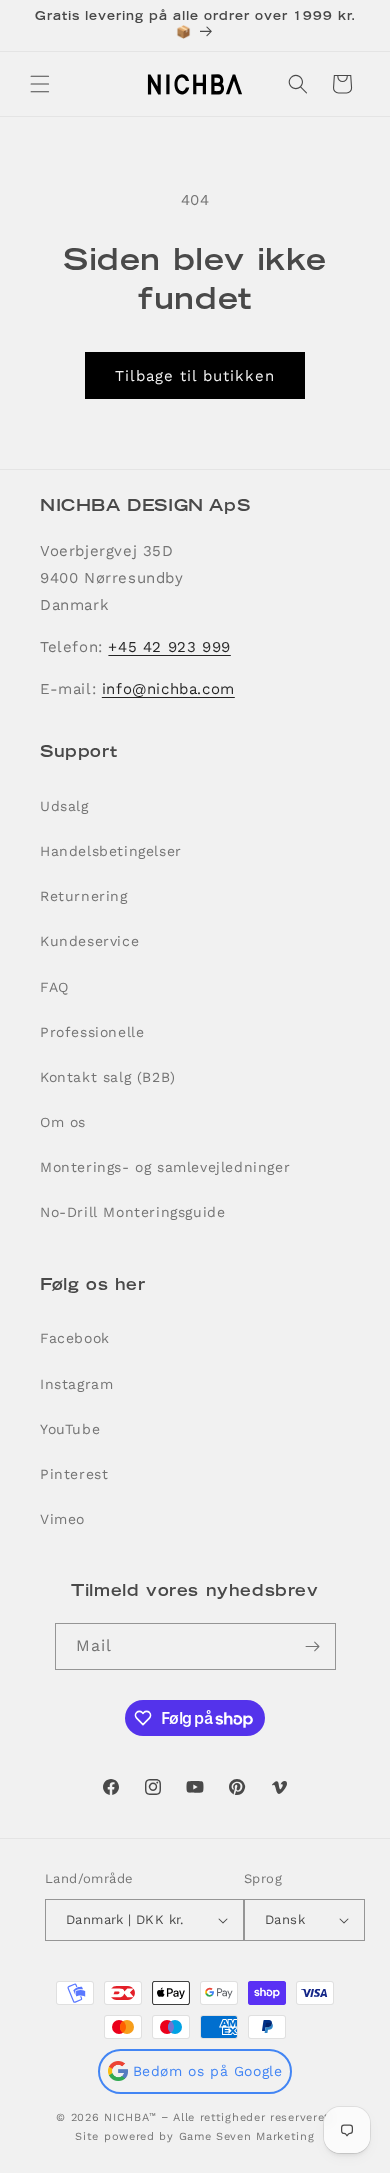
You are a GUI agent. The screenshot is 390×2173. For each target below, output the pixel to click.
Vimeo (62, 1519)
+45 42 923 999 (169, 647)
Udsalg (64, 806)
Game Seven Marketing (247, 2136)
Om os (63, 1122)
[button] (40, 84)
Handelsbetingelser (111, 851)
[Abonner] (313, 1646)
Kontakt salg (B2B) (108, 1077)
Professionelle (92, 1032)
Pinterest (74, 1474)
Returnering (84, 896)
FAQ (54, 987)
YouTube (70, 1429)
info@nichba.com (168, 689)
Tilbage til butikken (195, 376)
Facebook (75, 1338)
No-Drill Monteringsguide (132, 1212)
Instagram (76, 1384)
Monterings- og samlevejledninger (165, 1167)
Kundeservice (89, 941)
